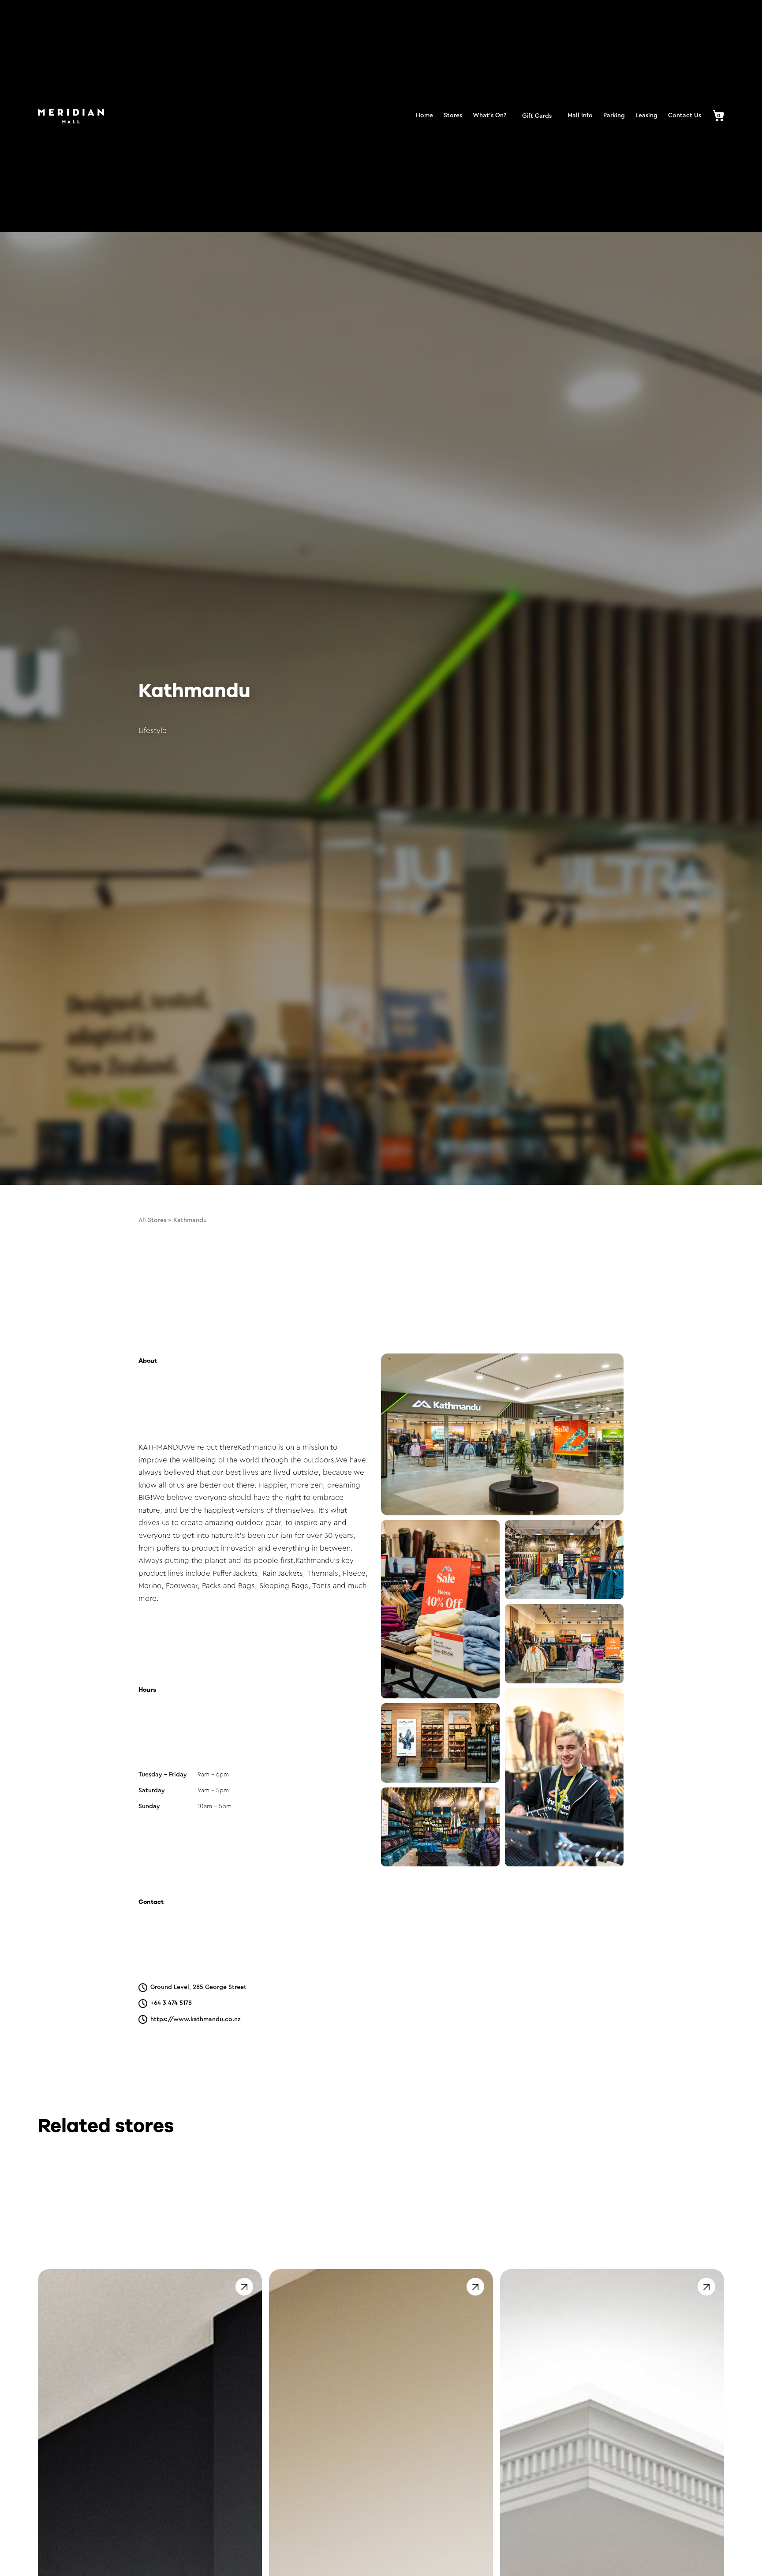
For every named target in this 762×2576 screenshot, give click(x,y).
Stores (453, 116)
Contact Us (685, 116)
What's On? (489, 116)
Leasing (646, 116)
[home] (71, 116)
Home (424, 116)
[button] (715, 116)
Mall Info (580, 116)
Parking (614, 116)
